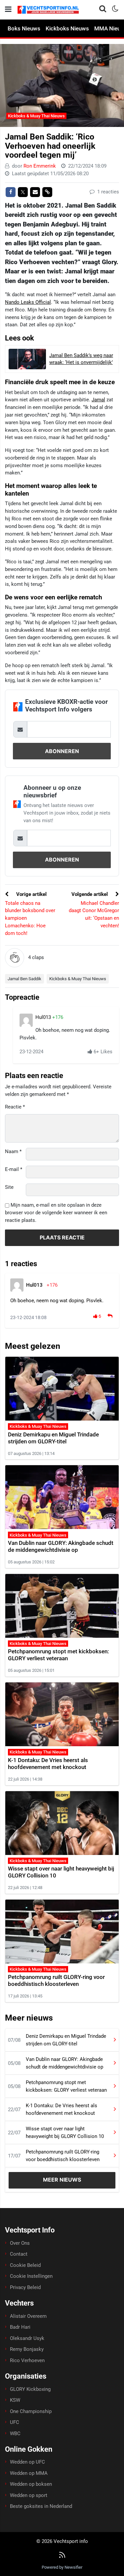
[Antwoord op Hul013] (111, 1316)
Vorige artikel (31, 894)
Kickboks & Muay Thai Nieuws (36, 116)
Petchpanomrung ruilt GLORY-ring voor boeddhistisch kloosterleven (56, 1980)
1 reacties (107, 192)
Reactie (15, 1107)
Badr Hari (20, 2327)
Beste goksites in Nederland (41, 2506)
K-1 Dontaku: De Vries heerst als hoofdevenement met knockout (48, 1764)
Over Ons (20, 2243)
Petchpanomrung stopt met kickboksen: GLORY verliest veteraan (58, 1655)
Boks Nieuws (24, 28)
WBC (15, 2434)
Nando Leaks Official (28, 302)
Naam (13, 1151)
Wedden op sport (29, 2495)
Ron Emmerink (40, 166)
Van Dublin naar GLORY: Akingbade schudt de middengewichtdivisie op (61, 1546)
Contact (19, 2254)
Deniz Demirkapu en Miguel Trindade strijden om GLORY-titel (53, 1438)
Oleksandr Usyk (27, 2338)
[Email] (35, 192)
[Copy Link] (47, 192)
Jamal (98, 400)
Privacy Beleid (25, 2287)
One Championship (31, 2411)
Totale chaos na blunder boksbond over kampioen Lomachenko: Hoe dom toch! (30, 918)
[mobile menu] (8, 9)
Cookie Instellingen (31, 2276)
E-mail (14, 1169)
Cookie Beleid (25, 2265)
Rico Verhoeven (27, 2360)
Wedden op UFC (27, 2462)
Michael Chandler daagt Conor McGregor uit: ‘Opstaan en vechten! (94, 914)
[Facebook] (11, 192)
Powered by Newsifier (62, 2567)
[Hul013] (26, 1020)
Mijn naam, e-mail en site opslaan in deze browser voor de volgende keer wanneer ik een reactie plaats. (56, 1213)
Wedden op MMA (29, 2473)
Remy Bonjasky (27, 2349)
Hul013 (44, 1017)
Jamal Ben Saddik (24, 979)
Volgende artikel (90, 894)
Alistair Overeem (28, 2316)
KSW (15, 2400)
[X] (23, 192)
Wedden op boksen (31, 2484)
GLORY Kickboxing (30, 2389)
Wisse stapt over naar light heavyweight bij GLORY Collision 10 (65, 2133)
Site (9, 1187)
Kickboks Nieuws (67, 28)
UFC (15, 2422)
